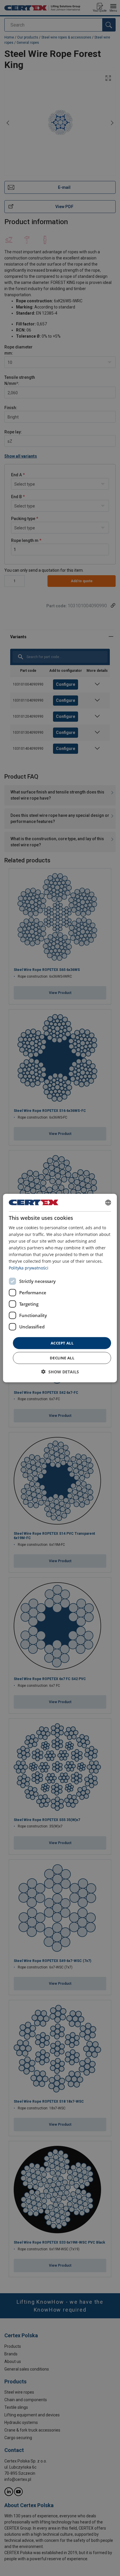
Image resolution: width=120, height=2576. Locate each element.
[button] (60, 1372)
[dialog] (60, 1288)
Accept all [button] (62, 1343)
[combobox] (108, 1202)
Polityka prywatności (29, 1268)
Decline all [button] (62, 1358)
